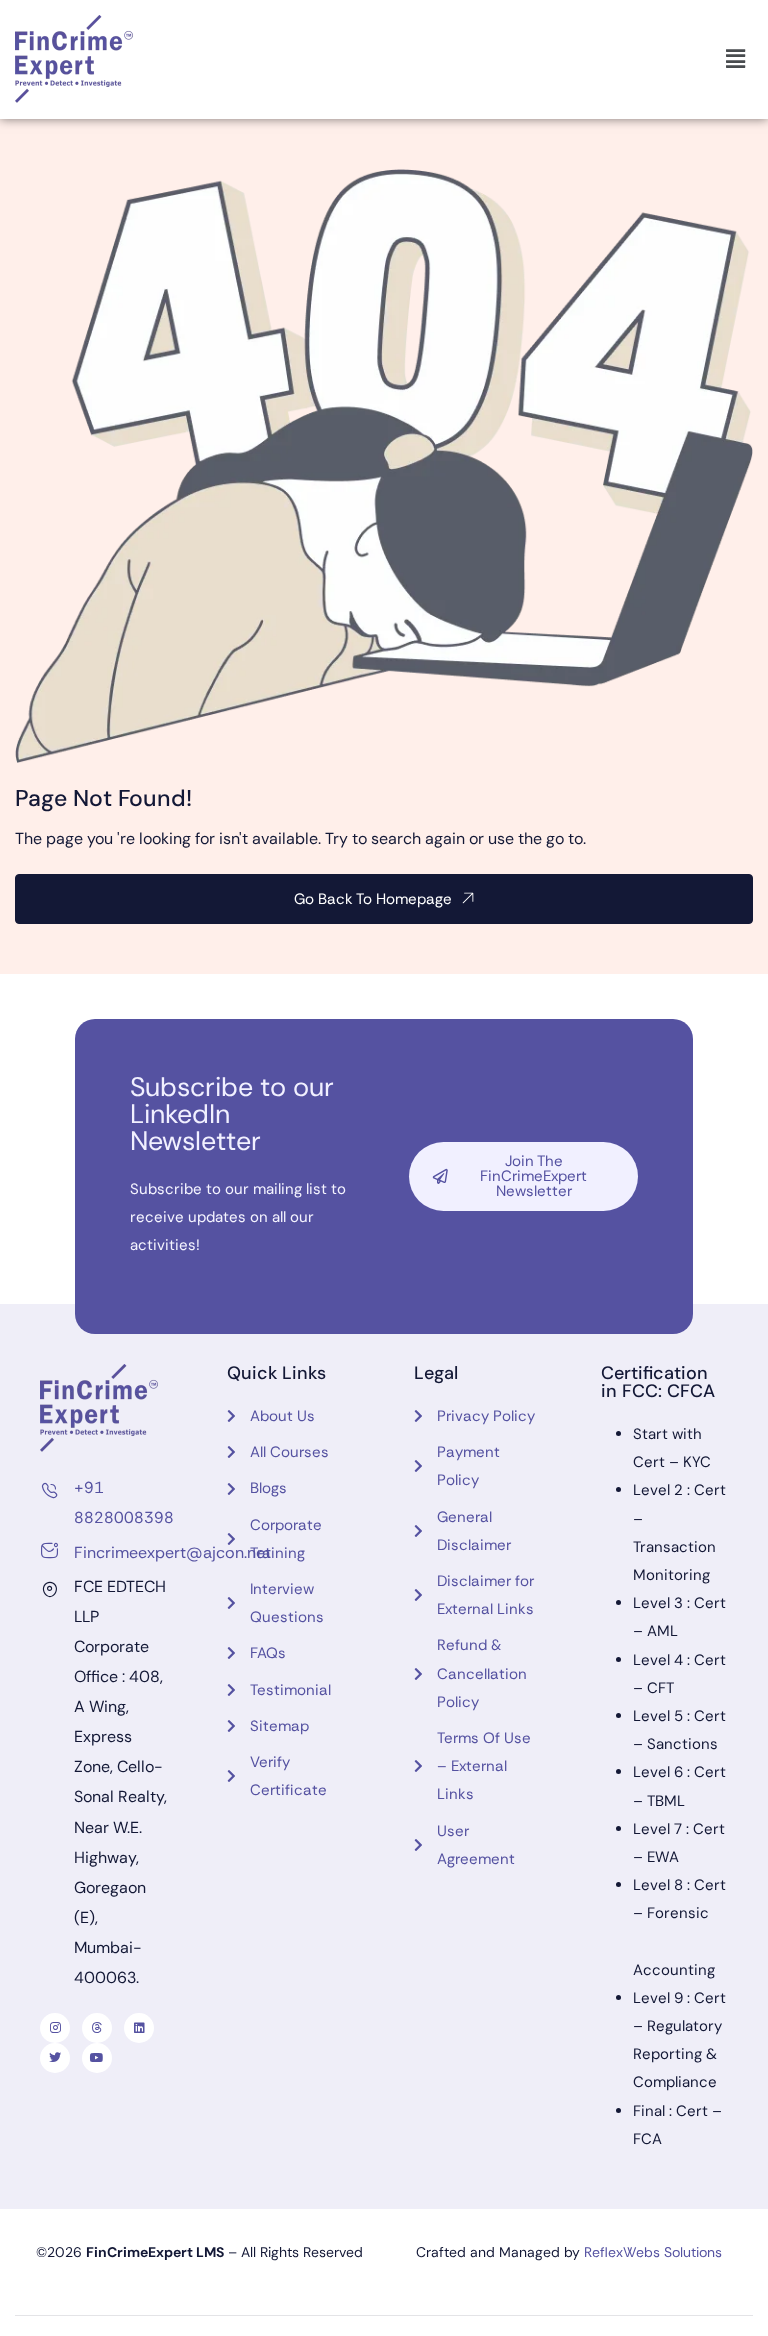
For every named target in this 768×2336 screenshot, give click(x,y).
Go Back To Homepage (373, 899)
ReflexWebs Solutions (653, 2252)
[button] (736, 59)
